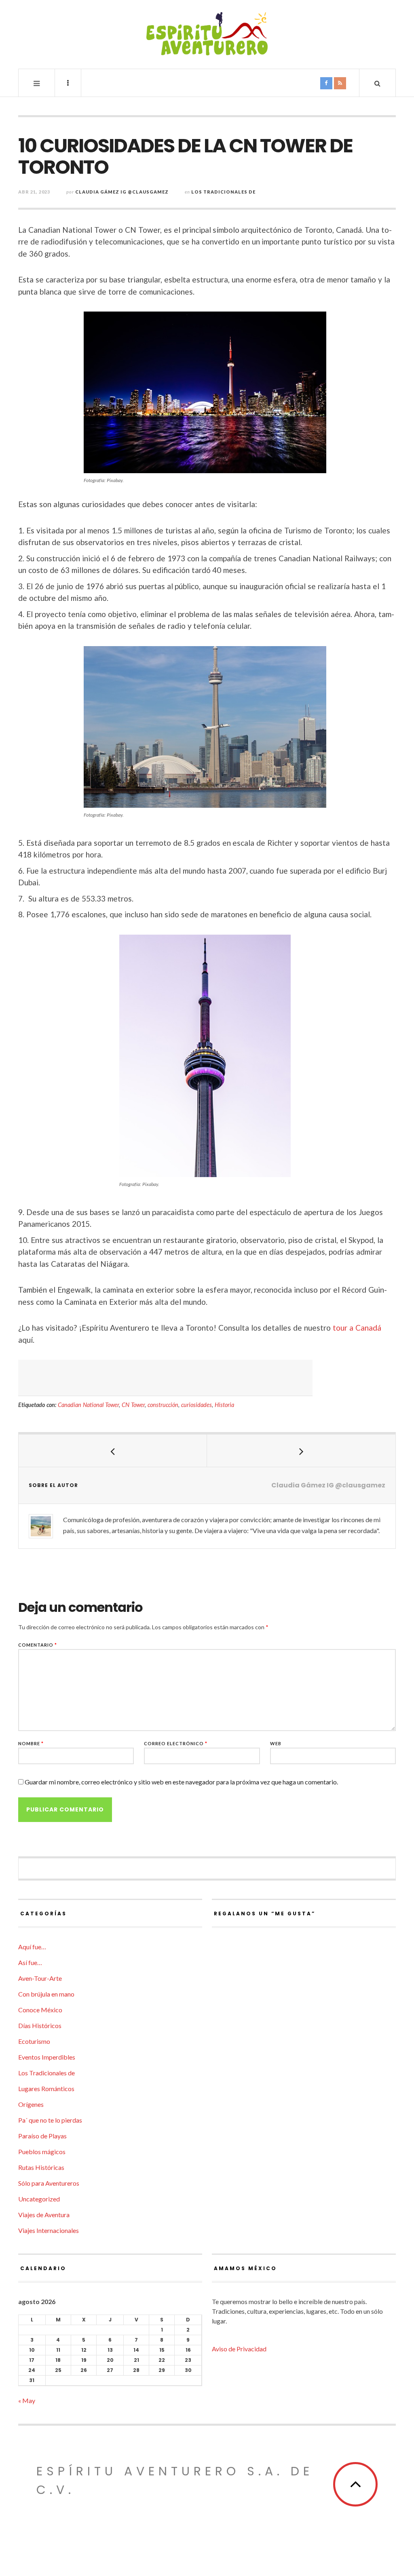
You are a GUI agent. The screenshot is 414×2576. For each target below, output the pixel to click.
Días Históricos (40, 2025)
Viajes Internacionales (49, 2230)
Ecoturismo (34, 2041)
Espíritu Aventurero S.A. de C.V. (175, 2480)
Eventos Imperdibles (47, 2057)
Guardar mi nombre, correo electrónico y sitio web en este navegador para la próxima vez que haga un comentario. (181, 1782)
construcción (163, 1405)
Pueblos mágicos (42, 2152)
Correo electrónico (176, 1743)
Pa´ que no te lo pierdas (50, 2120)
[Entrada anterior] (113, 1451)
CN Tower (133, 1405)
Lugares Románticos (46, 2088)
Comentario (38, 1645)
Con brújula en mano (46, 1994)
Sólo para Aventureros (49, 2183)
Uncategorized (39, 2199)
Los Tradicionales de (223, 192)
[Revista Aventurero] (207, 34)
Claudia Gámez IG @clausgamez (122, 192)
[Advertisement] (165, 1378)
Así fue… (30, 1962)
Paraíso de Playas (42, 2136)
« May (27, 2400)
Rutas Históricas (41, 2167)
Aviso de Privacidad (239, 2349)
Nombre (31, 1743)
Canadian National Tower (88, 1405)
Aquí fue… (32, 1947)
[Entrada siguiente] (301, 1451)
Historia (224, 1405)
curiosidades (196, 1405)
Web (276, 1743)
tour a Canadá (357, 1328)
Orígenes (31, 2104)
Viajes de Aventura (44, 2215)
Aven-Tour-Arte (40, 1978)
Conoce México (40, 2010)
